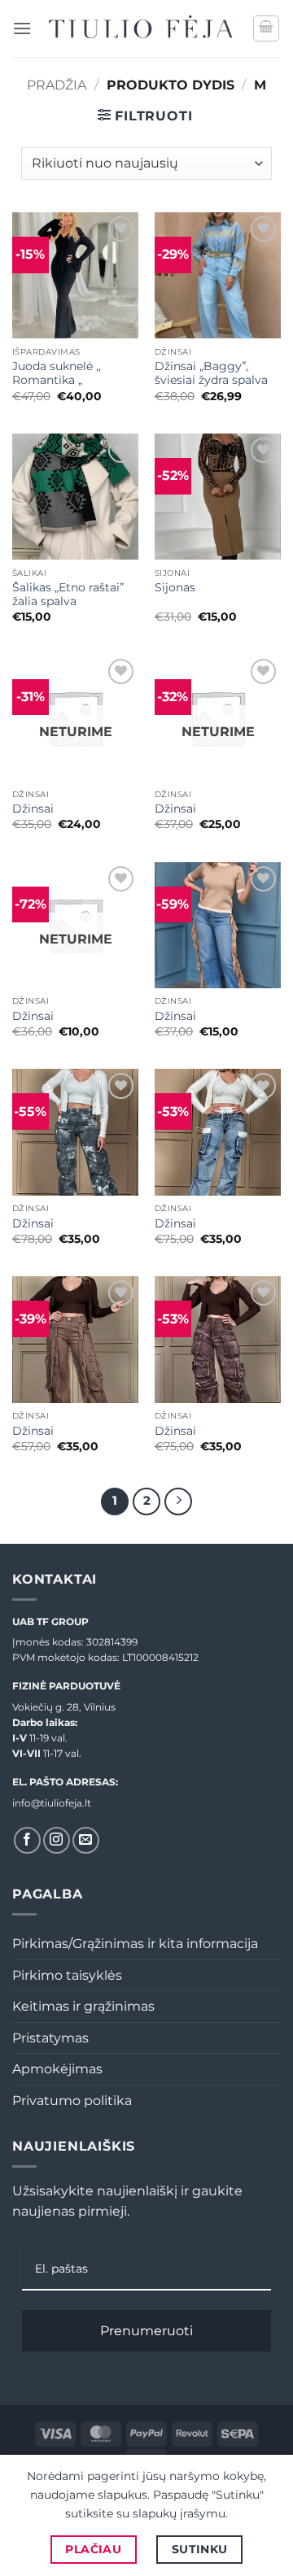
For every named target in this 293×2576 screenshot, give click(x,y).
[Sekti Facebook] (27, 1840)
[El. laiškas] (86, 1840)
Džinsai (33, 809)
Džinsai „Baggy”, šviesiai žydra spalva (211, 373)
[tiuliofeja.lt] (142, 28)
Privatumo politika (72, 2101)
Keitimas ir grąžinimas (83, 2006)
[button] (22, 28)
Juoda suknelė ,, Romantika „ (57, 373)
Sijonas (175, 587)
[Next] (178, 1502)
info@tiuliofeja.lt (52, 1803)
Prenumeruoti (146, 2331)
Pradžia (57, 85)
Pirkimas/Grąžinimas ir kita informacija (135, 1944)
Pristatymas (50, 2038)
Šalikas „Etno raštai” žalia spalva (68, 595)
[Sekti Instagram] (57, 1840)
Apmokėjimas (57, 2069)
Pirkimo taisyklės (67, 1975)
